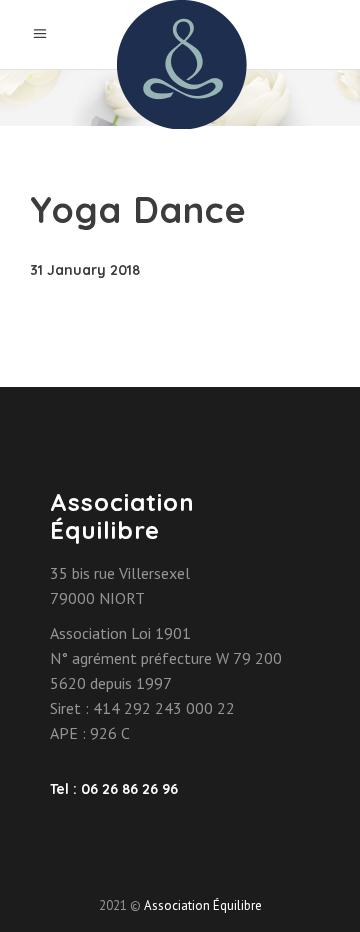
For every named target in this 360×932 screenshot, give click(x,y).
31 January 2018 (85, 270)
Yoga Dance (138, 209)
